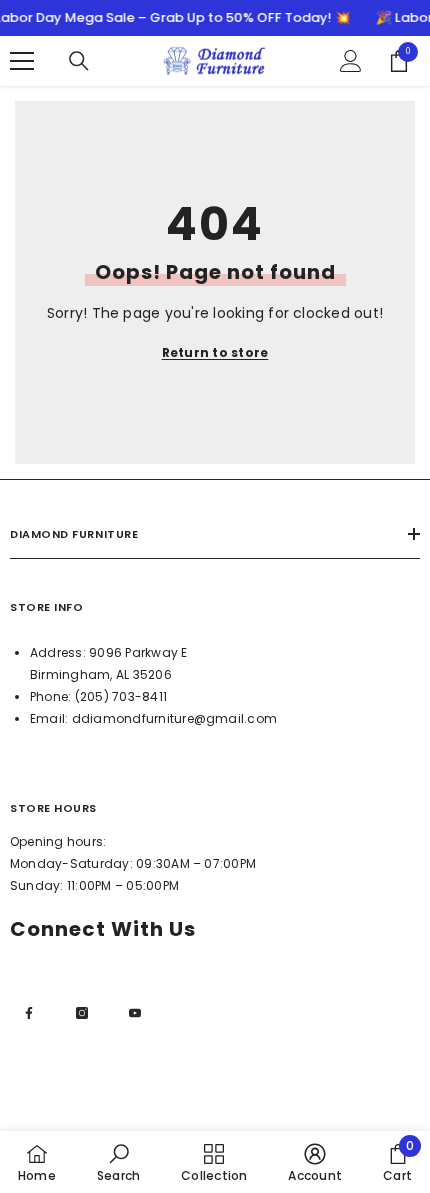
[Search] (79, 61)
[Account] (351, 61)
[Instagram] (82, 1013)
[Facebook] (29, 1013)
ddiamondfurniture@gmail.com (174, 718)
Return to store (215, 352)
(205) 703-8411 (121, 696)
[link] (118, 1162)
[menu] (22, 61)
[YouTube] (135, 1013)
